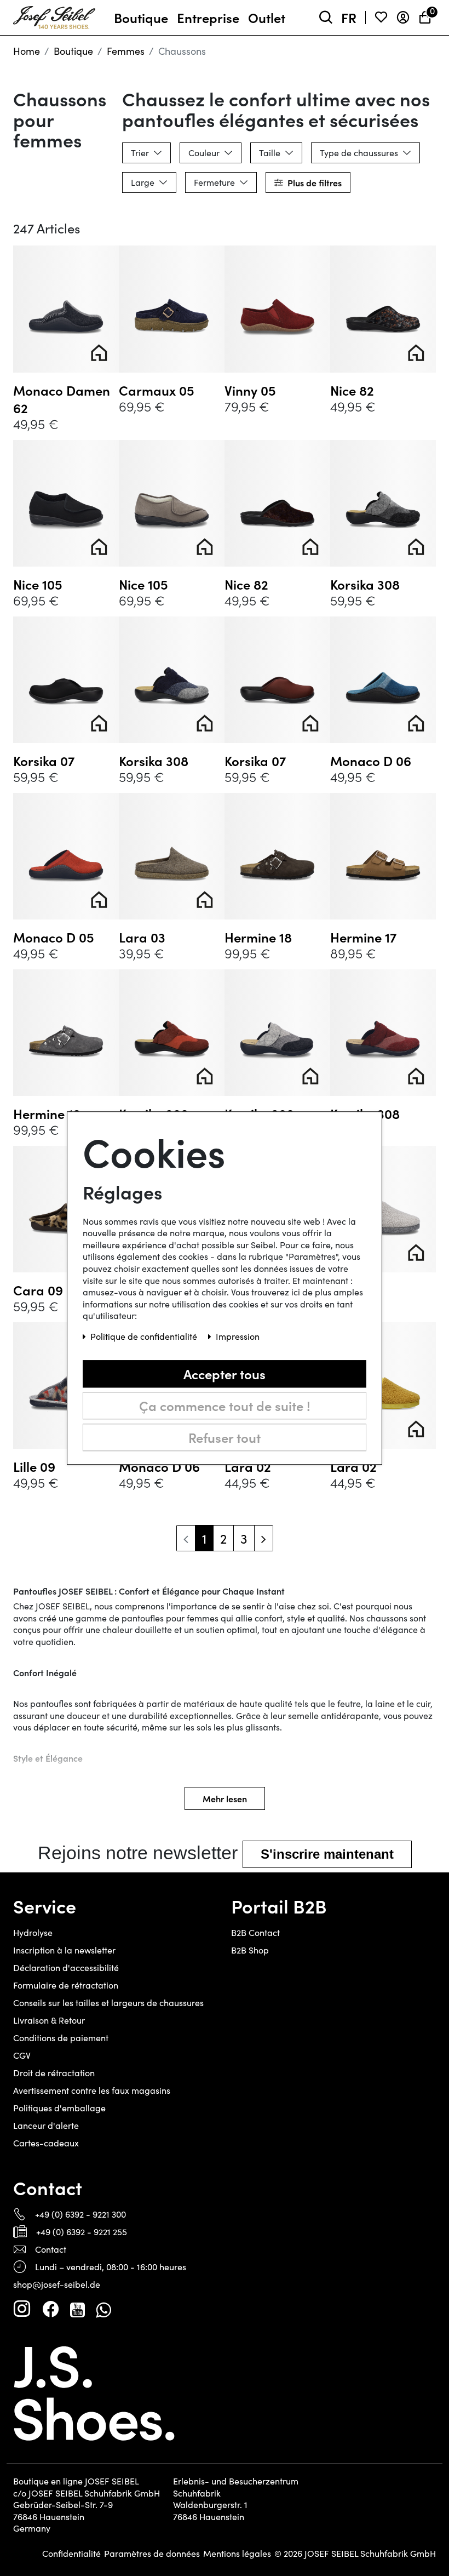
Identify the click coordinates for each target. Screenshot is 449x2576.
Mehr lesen (225, 1798)
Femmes (126, 51)
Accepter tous (225, 1373)
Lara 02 (353, 1290)
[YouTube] (77, 2309)
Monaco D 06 (371, 761)
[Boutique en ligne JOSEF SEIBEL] (54, 15)
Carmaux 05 (157, 390)
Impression (238, 1336)
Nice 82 (352, 390)
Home (27, 51)
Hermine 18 (258, 937)
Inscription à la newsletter (64, 1950)
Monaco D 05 (54, 937)
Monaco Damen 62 (62, 399)
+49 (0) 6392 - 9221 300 (80, 2214)
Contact (51, 2249)
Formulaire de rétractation (66, 1985)
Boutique (73, 51)
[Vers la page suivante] (264, 1538)
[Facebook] (50, 2309)
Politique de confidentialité (145, 1336)
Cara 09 (38, 1290)
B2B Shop (250, 1950)
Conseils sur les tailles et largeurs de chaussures (108, 2003)
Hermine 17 (363, 937)
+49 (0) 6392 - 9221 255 (82, 2232)
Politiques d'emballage (59, 2108)
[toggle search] (326, 18)
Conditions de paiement (61, 2038)
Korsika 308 (365, 584)
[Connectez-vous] (403, 18)
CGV (22, 2055)
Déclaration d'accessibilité (66, 1967)
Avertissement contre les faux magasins (92, 2090)
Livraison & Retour (49, 2020)
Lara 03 (142, 937)
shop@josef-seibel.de (57, 2284)
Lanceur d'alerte (46, 2125)
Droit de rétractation (54, 2073)
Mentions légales (237, 2554)
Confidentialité (71, 2554)
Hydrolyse (33, 1932)
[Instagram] (22, 2309)
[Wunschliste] (381, 18)
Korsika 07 (44, 761)
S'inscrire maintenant (327, 1854)
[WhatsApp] (103, 2309)
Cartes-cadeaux (46, 2143)
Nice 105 (38, 584)
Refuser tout (225, 1437)
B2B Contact (255, 1932)
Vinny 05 (250, 390)
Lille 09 (34, 1466)
